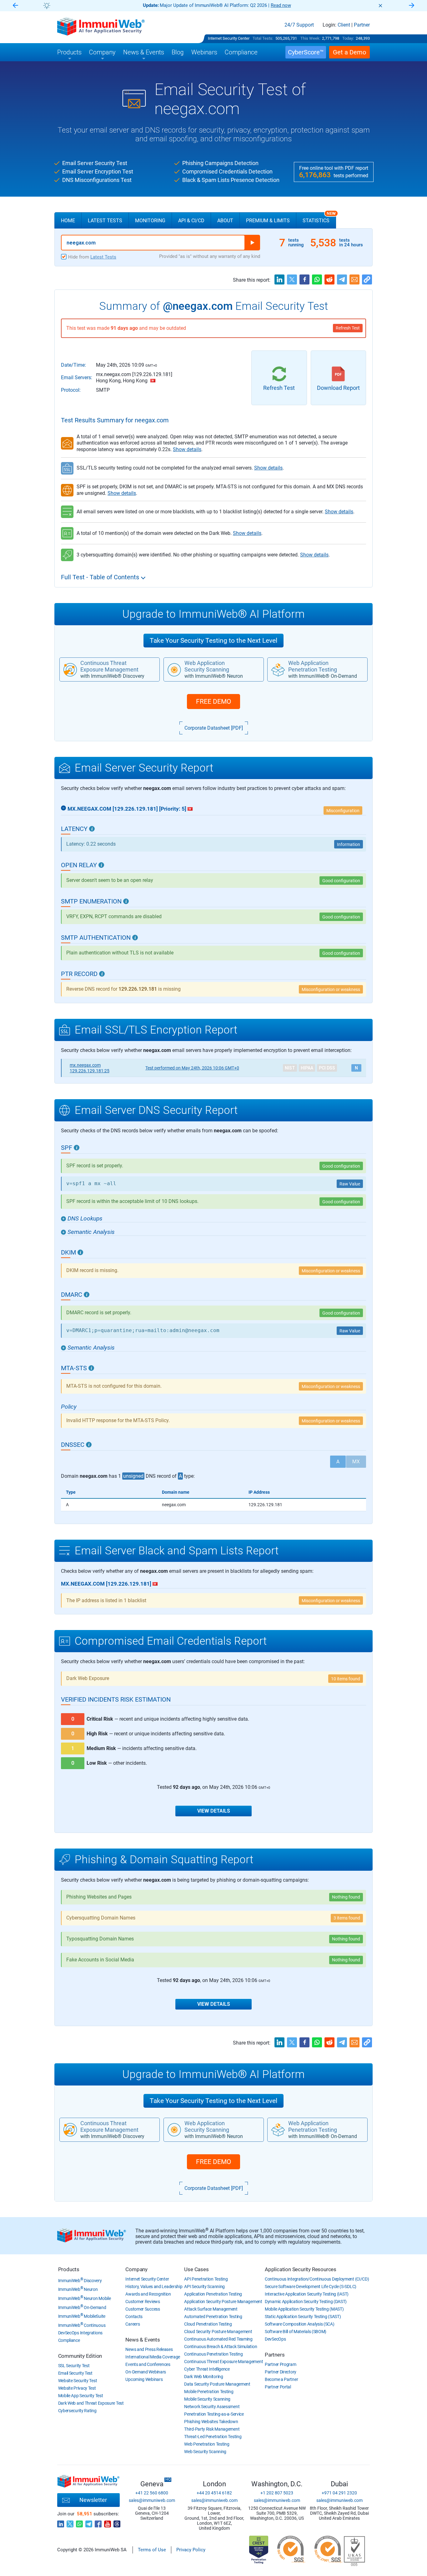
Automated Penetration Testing (213, 2317)
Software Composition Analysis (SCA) (300, 2324)
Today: (348, 38)
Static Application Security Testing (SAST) (303, 2317)
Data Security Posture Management (217, 2384)
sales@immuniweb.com (152, 2500)
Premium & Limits (268, 221)
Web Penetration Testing (207, 2444)
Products (69, 2269)
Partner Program (281, 2364)
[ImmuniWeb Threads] (117, 2522)
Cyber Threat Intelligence (207, 2369)
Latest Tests (105, 221)
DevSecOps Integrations (80, 2333)
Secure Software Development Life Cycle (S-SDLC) (311, 2287)
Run (252, 243)
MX (356, 1462)
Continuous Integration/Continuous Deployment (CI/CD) (317, 2279)
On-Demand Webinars (146, 2372)
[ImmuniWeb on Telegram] (89, 2522)
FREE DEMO (213, 702)
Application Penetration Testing (213, 2294)
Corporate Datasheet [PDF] (214, 728)
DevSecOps (275, 2339)
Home (68, 221)
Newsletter (93, 2500)
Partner (362, 25)
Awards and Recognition (148, 2294)
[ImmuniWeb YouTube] (108, 2522)
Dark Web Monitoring (203, 2377)
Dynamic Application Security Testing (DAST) (306, 2302)
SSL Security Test (74, 2366)
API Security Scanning (204, 2287)
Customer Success (143, 2309)
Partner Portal (278, 2387)
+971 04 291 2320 (339, 2493)
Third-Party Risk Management (212, 2429)
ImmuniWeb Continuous (82, 2325)
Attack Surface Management (211, 2309)
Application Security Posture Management (223, 2302)
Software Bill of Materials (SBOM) (296, 2332)
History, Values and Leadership (154, 2287)
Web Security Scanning (205, 2452)
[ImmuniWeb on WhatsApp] (79, 2522)
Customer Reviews (143, 2302)
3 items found (347, 1918)
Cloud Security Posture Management (218, 2332)
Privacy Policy (191, 2550)
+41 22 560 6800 (152, 2493)
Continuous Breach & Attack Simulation (221, 2347)
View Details (214, 1811)
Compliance (69, 2340)
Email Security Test (75, 2373)
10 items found (346, 1679)
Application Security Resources (301, 2269)
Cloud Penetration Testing (208, 2324)
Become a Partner (281, 2379)
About (225, 221)
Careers (133, 2324)
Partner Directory (281, 2372)
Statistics (319, 218)
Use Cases (196, 2269)
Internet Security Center (229, 38)
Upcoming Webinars (144, 2379)
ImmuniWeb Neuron (78, 2289)
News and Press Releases (149, 2349)
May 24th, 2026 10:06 (192, 1068)
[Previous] (15, 6)
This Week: (310, 38)
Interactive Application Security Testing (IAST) (307, 2294)
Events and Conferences (148, 2364)
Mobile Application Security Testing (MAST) (304, 2309)
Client (344, 25)
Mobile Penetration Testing (209, 2392)
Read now (281, 5)
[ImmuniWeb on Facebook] (98, 2522)
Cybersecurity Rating (77, 2411)
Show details (187, 449)
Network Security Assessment (212, 2407)
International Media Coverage (153, 2357)
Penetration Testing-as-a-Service (214, 2414)
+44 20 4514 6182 (214, 2493)
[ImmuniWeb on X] (70, 2522)
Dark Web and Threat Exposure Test (91, 2403)
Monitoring (150, 221)
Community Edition (80, 2356)
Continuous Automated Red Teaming (218, 2339)
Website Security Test (78, 2381)
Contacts (134, 2317)
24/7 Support (299, 25)
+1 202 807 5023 (277, 2493)
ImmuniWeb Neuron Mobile (85, 2298)
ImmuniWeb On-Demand (82, 2307)
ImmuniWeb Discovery (80, 2281)
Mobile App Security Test (81, 2396)
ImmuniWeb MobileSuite (82, 2316)
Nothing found (346, 1897)
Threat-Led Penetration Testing (213, 2437)
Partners (275, 2355)
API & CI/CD (191, 221)
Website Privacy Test (77, 2388)
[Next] (412, 6)
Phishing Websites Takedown (211, 2422)
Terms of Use (152, 2550)
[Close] (380, 6)
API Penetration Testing (206, 2279)
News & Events (143, 2340)
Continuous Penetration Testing (213, 2354)
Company (136, 2269)
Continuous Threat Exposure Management (224, 2362)
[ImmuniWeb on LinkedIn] (61, 2522)
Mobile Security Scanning (207, 2399)
